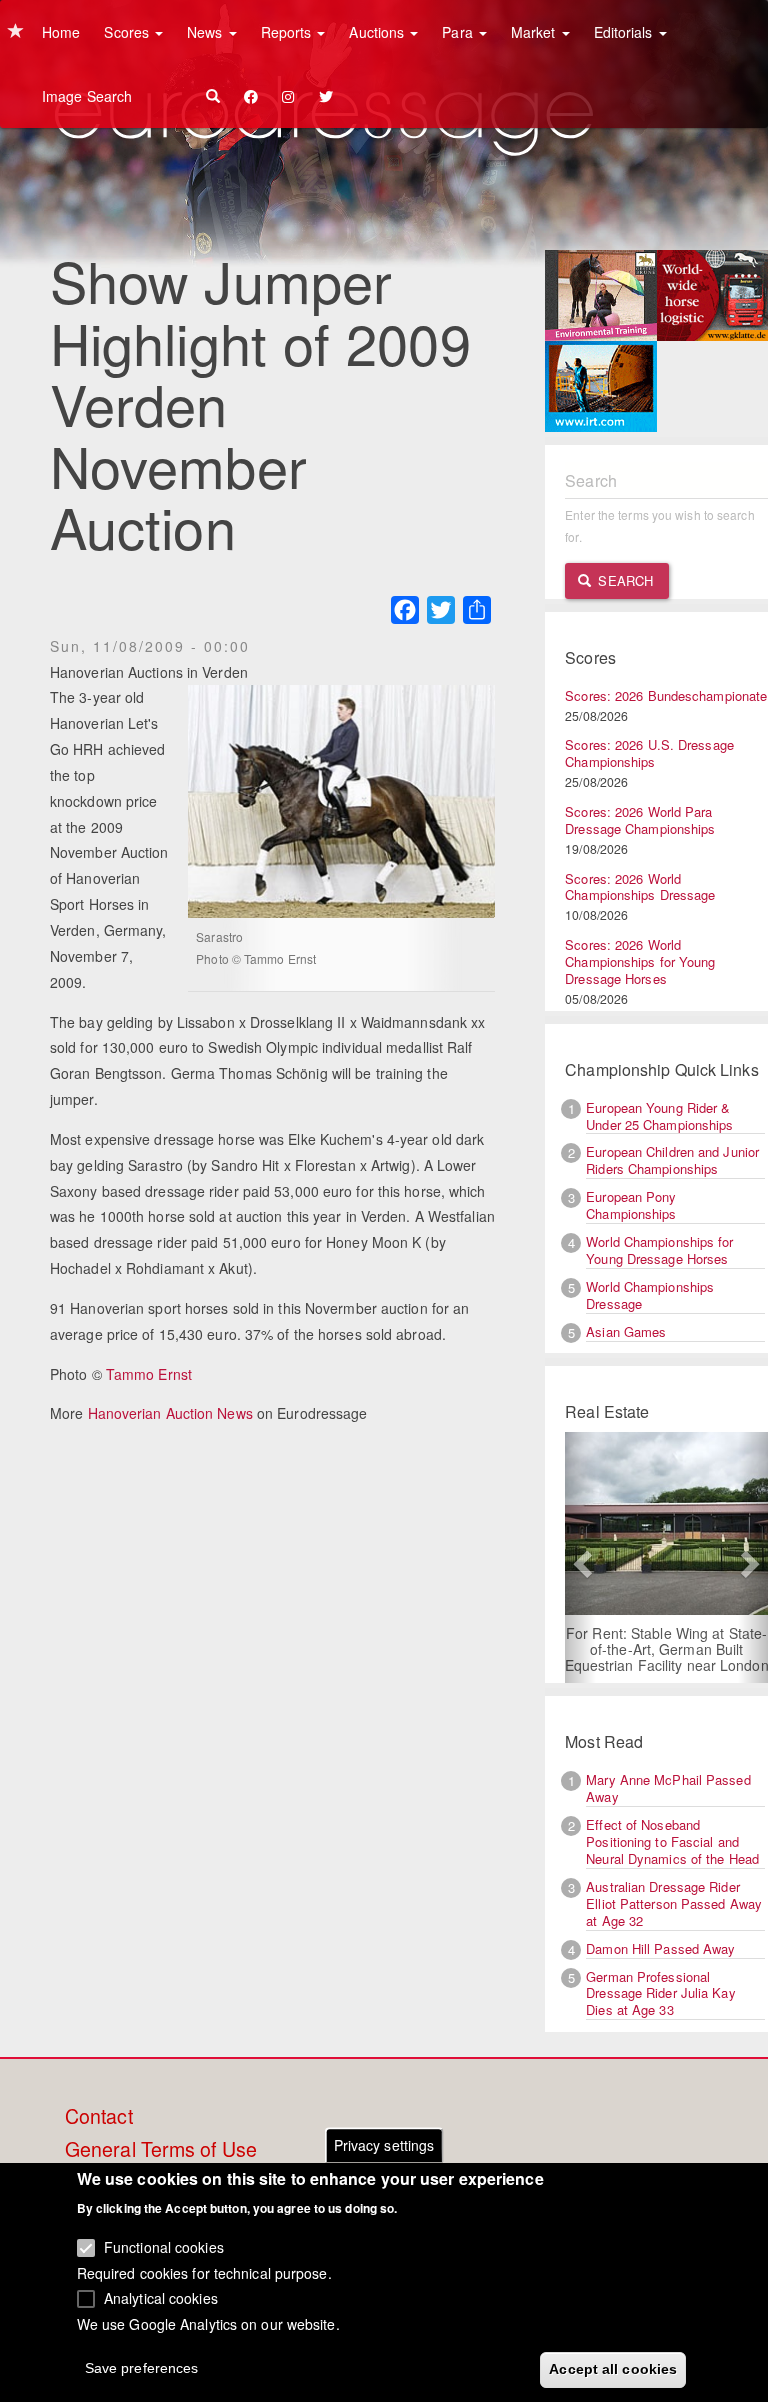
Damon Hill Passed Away (660, 1948)
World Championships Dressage (650, 1295)
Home (61, 32)
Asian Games (626, 1331)
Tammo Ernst (149, 1374)
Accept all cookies (613, 2369)
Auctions (378, 32)
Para (459, 32)
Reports (288, 32)
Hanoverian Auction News (170, 1413)
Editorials (625, 32)
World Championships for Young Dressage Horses (659, 1250)
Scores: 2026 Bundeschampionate (666, 695)
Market (535, 32)
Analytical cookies (161, 2298)
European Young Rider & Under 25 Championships (659, 1116)
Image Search (87, 96)
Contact (99, 2117)
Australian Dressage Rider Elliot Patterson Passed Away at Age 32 (674, 1903)
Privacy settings (384, 2145)
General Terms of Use (161, 2150)
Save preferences (142, 2368)
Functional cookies (164, 2247)
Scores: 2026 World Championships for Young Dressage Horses (640, 961)
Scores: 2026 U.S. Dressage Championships (649, 753)
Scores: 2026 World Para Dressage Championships (640, 820)
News (207, 32)
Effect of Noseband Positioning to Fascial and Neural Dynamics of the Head (672, 1841)
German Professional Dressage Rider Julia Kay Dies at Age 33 (660, 1993)
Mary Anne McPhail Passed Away (668, 1788)
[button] (580, 1557)
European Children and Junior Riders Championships (672, 1160)
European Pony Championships (631, 1205)
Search (623, 580)
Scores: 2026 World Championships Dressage (640, 887)
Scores (128, 32)
